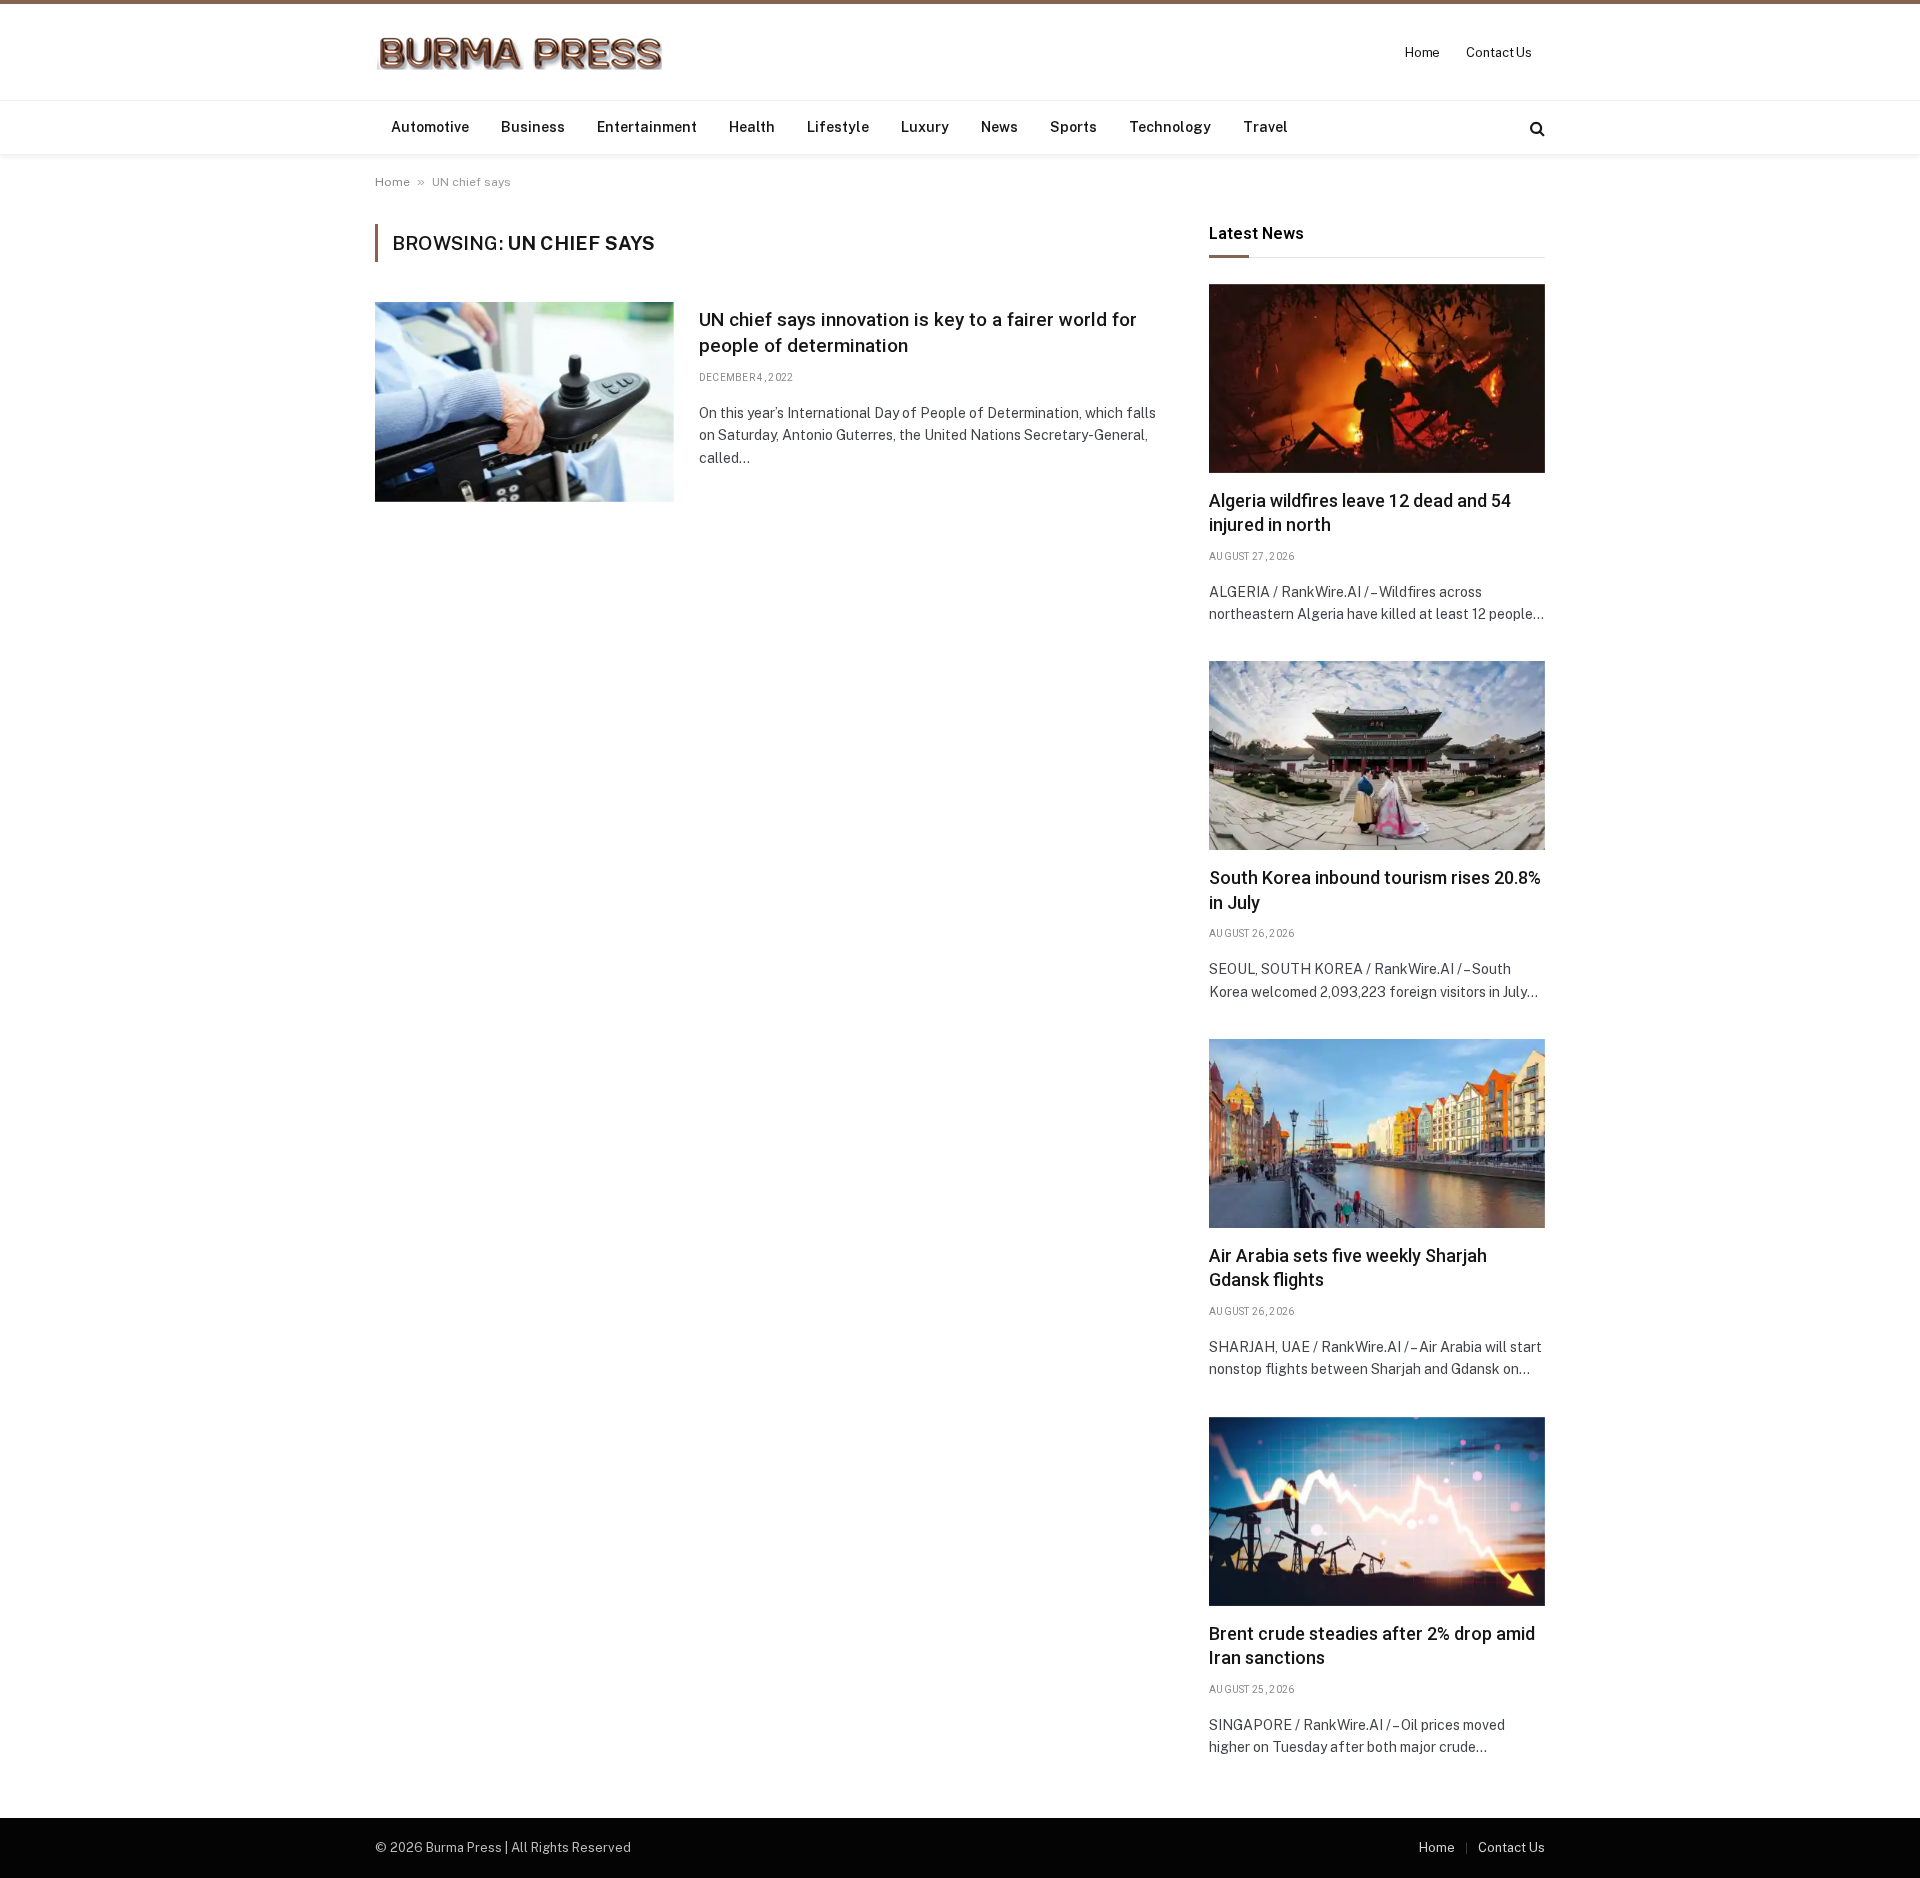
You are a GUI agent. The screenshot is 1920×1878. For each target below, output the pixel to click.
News (999, 127)
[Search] (1535, 127)
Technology (1170, 127)
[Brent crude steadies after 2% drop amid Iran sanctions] (1377, 1511)
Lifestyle (838, 127)
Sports (1073, 127)
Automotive (430, 127)
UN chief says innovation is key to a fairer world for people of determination (918, 332)
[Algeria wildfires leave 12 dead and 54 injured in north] (1377, 378)
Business (533, 127)
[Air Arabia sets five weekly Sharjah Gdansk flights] (1377, 1133)
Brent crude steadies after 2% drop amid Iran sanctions (1372, 1645)
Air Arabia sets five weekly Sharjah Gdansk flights (1348, 1267)
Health (752, 127)
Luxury (925, 127)
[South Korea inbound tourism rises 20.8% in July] (1377, 755)
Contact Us (1499, 52)
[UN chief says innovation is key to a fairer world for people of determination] (524, 401)
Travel (1265, 127)
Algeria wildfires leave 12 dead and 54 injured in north (1360, 512)
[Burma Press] (519, 52)
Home (1422, 52)
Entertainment (647, 127)
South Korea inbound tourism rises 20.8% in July (1375, 889)
